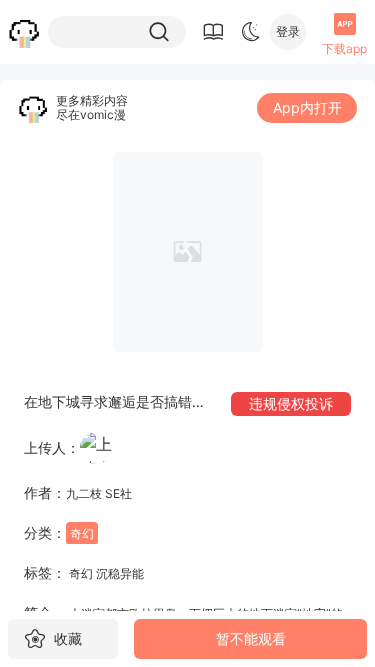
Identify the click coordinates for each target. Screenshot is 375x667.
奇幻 (82, 533)
